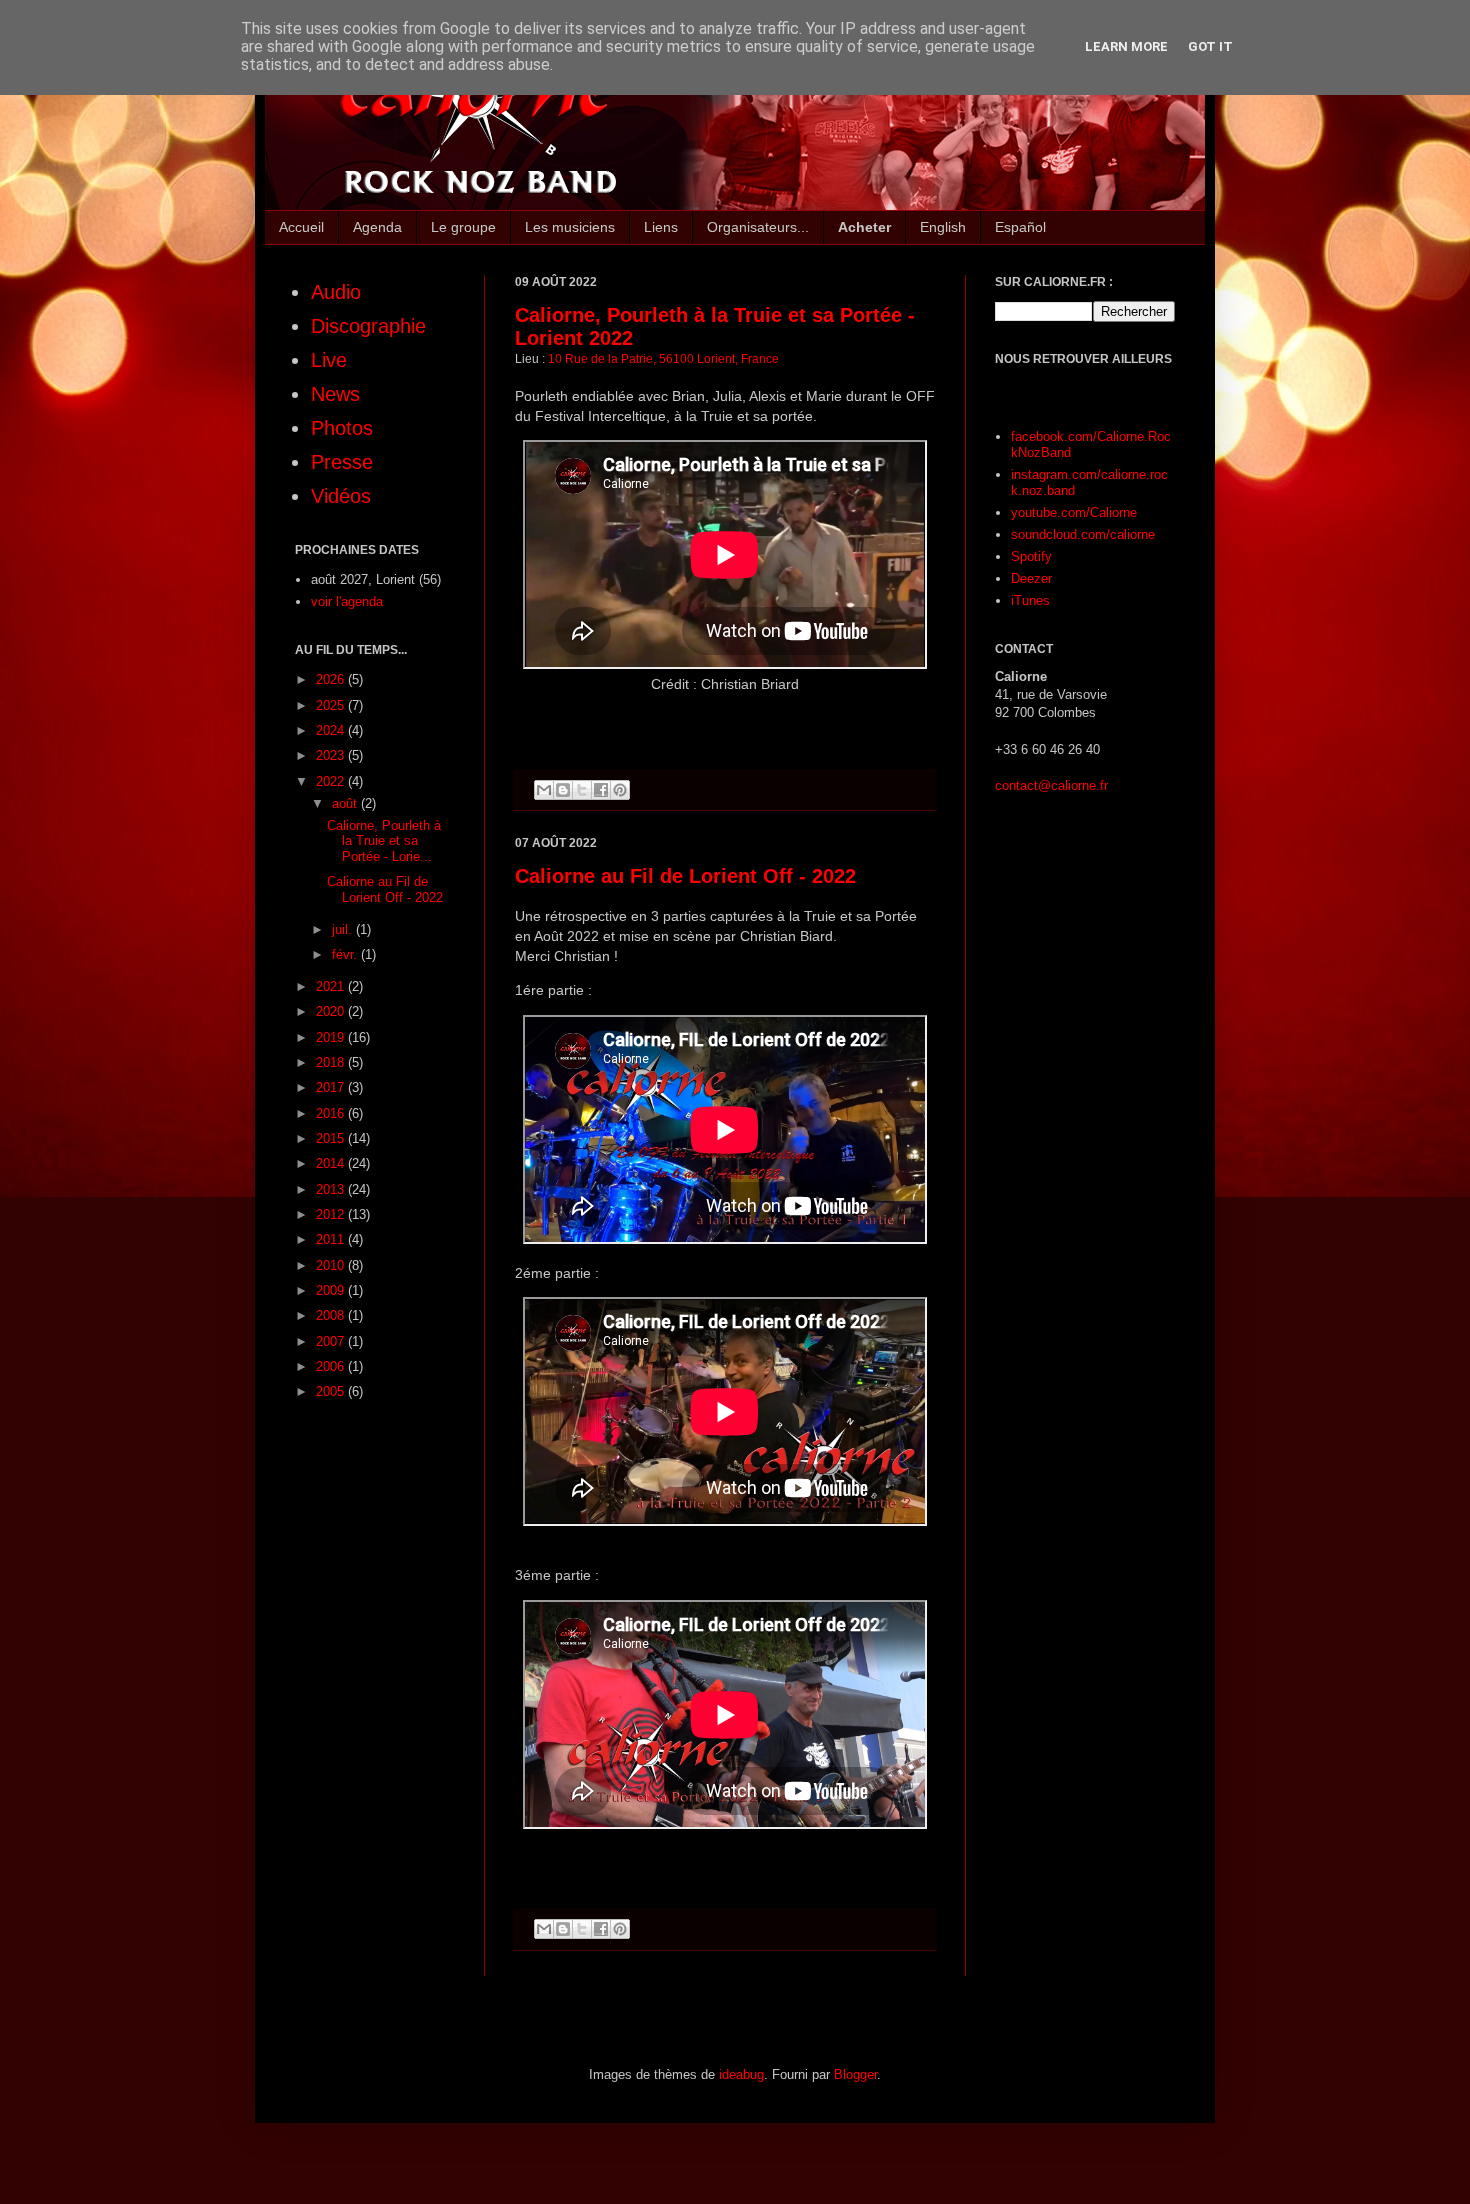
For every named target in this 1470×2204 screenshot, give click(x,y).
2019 (332, 1037)
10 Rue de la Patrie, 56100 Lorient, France (663, 358)
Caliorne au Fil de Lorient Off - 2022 (685, 876)
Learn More (1126, 46)
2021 (332, 986)
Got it (1210, 46)
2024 (332, 730)
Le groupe (463, 227)
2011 (332, 1239)
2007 (332, 1341)
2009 (332, 1290)
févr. (346, 954)
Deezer (1031, 578)
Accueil (301, 227)
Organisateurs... (758, 227)
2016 (332, 1113)
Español (1020, 227)
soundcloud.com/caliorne (1083, 534)
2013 (332, 1189)
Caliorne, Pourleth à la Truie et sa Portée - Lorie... (384, 841)
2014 (332, 1163)
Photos (342, 428)
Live (329, 360)
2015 (332, 1138)
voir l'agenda (347, 601)
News (335, 394)
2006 (332, 1366)
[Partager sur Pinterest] (620, 790)
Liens (661, 227)
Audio (336, 292)
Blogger (855, 2074)
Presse (342, 462)
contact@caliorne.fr (1051, 785)
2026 (332, 679)
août (346, 803)
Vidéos (341, 496)
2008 (332, 1315)
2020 (332, 1011)
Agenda (377, 227)
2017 (332, 1087)
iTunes (1030, 600)
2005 (332, 1391)
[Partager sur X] (582, 790)
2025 (332, 705)
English (943, 227)
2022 (332, 781)
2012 (332, 1214)
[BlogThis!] (563, 790)
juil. (344, 929)
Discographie (368, 326)
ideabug (741, 2074)
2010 (332, 1265)
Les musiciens (570, 227)
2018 (332, 1062)
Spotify (1031, 556)
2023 (332, 755)
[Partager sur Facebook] (601, 790)
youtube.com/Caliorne (1074, 512)
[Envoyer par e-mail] (544, 790)
